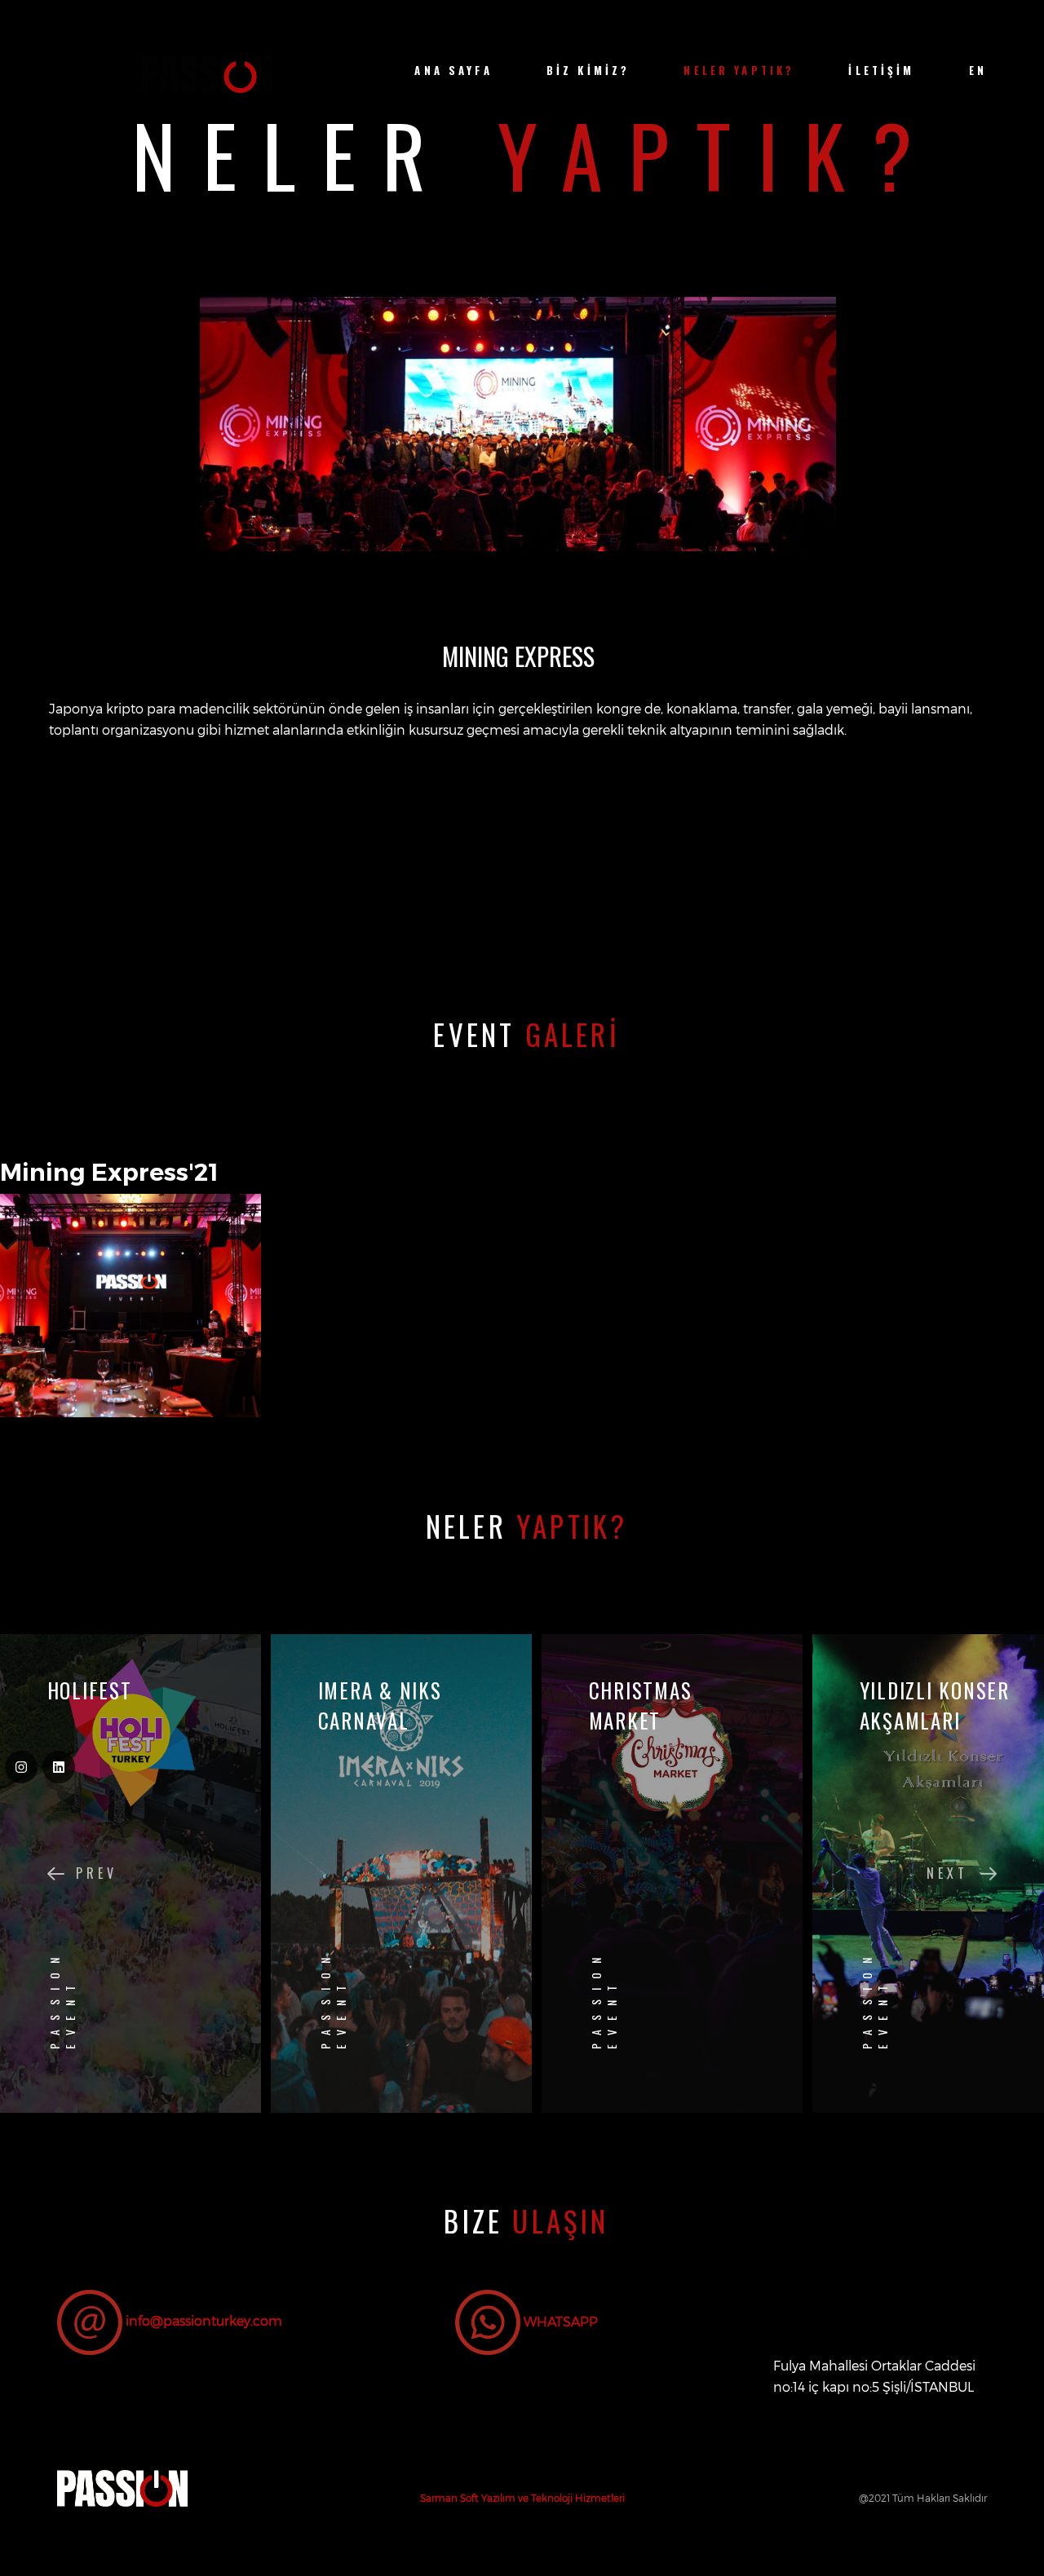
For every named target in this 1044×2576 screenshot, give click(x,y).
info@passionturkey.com (204, 2321)
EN (978, 71)
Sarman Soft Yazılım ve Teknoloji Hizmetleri (522, 2498)
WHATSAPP (559, 2321)
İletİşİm (881, 71)
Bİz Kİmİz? (588, 71)
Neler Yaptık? (739, 71)
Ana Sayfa (453, 71)
